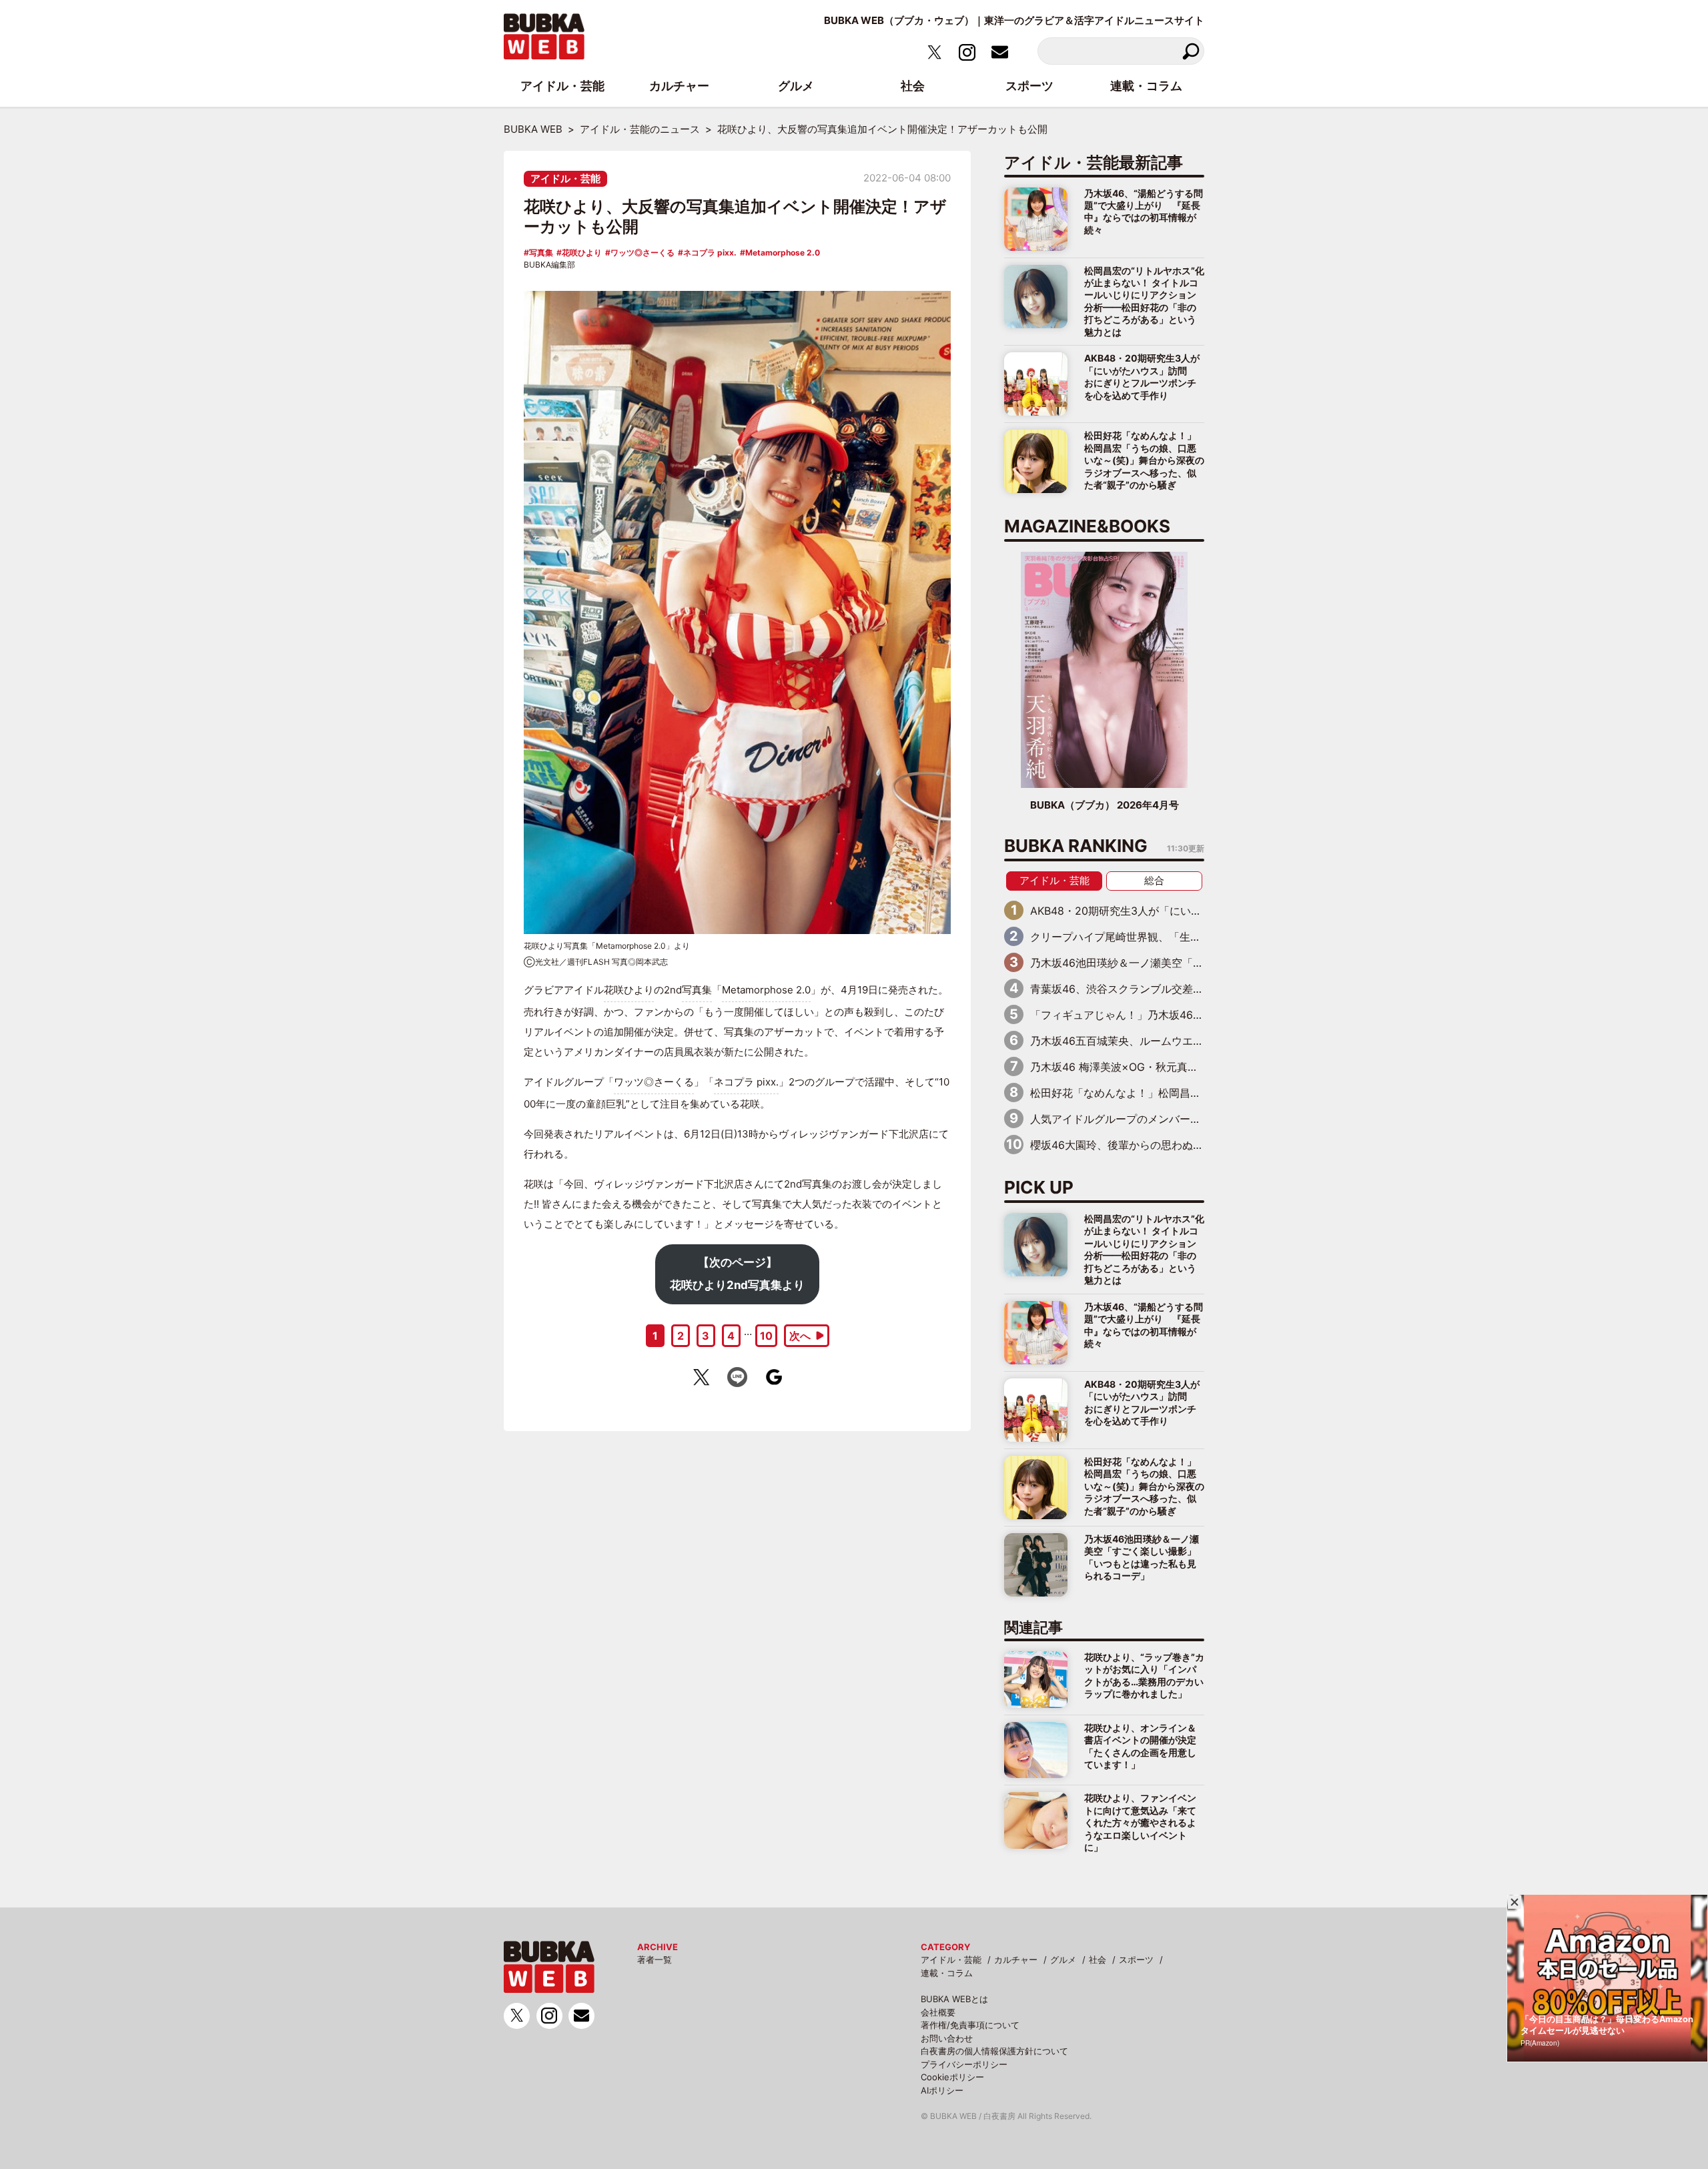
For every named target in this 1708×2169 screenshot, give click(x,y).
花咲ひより (582, 253)
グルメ (1063, 1960)
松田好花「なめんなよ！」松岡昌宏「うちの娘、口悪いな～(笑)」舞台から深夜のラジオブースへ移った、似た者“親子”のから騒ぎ (1144, 460)
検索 (1191, 51)
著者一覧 (655, 1960)
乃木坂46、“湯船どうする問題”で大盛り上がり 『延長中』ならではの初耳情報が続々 (1144, 211)
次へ (800, 1336)
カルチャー (1016, 1960)
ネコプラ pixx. (710, 253)
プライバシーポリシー (964, 2064)
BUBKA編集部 (549, 265)
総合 (1154, 880)
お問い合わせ (947, 2038)
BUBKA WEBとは (954, 1999)
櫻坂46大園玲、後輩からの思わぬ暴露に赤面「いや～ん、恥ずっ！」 (1197, 1145)
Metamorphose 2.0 (783, 253)
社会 (1098, 1960)
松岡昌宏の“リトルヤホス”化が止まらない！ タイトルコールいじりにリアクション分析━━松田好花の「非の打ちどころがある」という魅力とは (1144, 301)
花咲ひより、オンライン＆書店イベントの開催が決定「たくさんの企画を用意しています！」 (1140, 1746)
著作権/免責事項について (970, 2025)
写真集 (541, 253)
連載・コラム (947, 1973)
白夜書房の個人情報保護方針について (994, 2051)
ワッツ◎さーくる (643, 253)
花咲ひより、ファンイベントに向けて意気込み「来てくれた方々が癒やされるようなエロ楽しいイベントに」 (1140, 1822)
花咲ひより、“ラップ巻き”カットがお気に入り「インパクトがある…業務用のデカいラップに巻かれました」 (1144, 1675)
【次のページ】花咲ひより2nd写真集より (737, 1274)
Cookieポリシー (952, 2077)
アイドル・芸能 (565, 178)
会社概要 (938, 2012)
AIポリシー (942, 2090)
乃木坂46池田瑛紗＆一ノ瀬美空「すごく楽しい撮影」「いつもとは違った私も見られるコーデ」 (1142, 1557)
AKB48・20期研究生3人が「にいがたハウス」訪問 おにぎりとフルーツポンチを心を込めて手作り (1142, 376)
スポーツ (1136, 1960)
